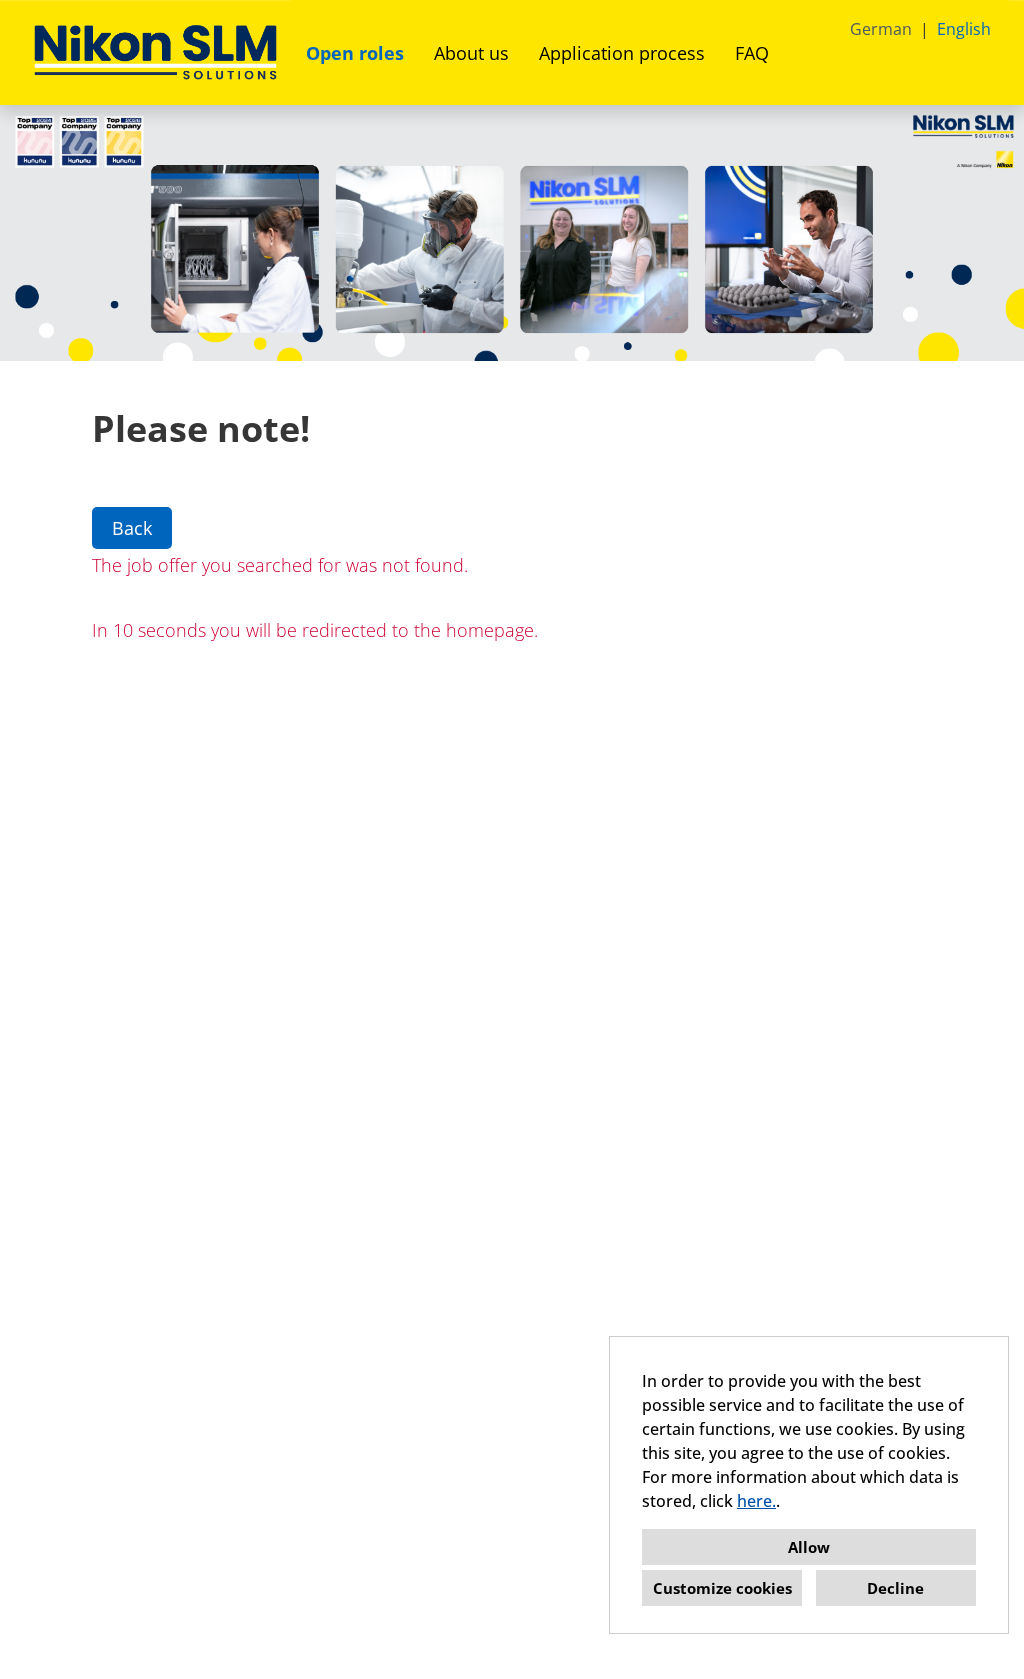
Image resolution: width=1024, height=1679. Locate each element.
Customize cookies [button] (722, 1588)
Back (132, 528)
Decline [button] (895, 1588)
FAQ (752, 53)
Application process (622, 53)
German (881, 29)
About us (471, 53)
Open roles (355, 53)
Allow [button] (809, 1547)
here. (756, 1501)
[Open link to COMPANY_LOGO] (155, 52)
